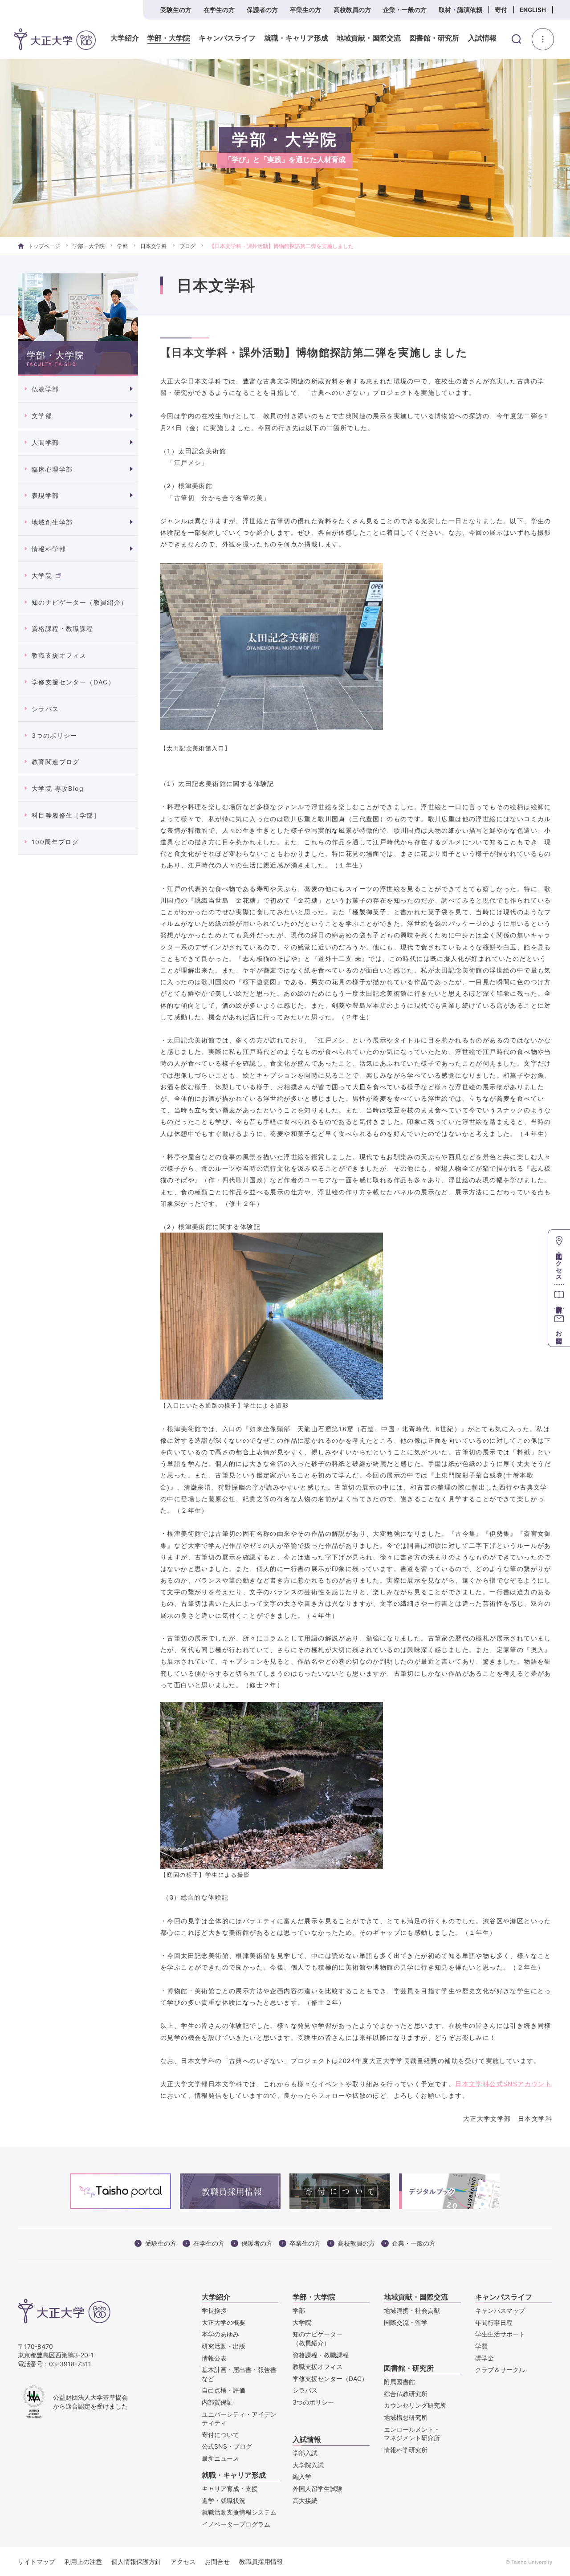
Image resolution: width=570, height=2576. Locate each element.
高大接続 (305, 2501)
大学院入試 (308, 2465)
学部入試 (305, 2453)
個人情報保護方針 (136, 2562)
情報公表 (214, 2358)
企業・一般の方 (405, 10)
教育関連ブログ (56, 762)
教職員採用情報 (261, 2562)
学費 (481, 2346)
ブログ (187, 246)
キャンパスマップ (500, 2310)
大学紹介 (125, 38)
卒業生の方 (305, 10)
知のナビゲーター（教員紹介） (80, 602)
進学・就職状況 (224, 2501)
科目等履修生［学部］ (66, 815)
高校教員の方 (352, 10)
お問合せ (217, 2562)
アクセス (183, 2562)
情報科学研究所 (406, 2450)
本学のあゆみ (220, 2334)
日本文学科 (154, 246)
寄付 (501, 10)
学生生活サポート (500, 2334)
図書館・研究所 (434, 38)
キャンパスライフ (227, 38)
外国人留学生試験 (318, 2489)
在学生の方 (219, 10)
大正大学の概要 (224, 2322)
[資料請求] (559, 1296)
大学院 (42, 576)
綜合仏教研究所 (406, 2394)
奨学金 (484, 2358)
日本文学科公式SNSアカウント (503, 2084)
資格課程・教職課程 (63, 629)
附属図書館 (399, 2382)
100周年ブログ (55, 842)
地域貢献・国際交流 (369, 38)
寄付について (220, 2435)
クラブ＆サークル (500, 2370)
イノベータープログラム (236, 2524)
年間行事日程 (494, 2322)
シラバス (45, 709)
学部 (122, 246)
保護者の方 (262, 10)
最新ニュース (220, 2458)
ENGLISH (533, 10)
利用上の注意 (83, 2562)
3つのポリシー (55, 735)
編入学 (302, 2476)
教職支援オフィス (59, 655)
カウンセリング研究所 (415, 2405)
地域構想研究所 (406, 2417)
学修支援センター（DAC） (73, 682)
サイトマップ (37, 2562)
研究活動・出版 (224, 2346)
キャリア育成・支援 (230, 2489)
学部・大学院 (169, 38)
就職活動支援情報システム (239, 2512)
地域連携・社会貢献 (412, 2310)
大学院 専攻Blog (58, 788)
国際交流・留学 (406, 2322)
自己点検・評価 (224, 2390)
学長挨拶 (214, 2310)
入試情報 (482, 38)
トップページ (44, 246)
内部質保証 (217, 2402)
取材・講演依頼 (460, 10)
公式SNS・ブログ (227, 2446)
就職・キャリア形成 (296, 38)
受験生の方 (176, 10)
